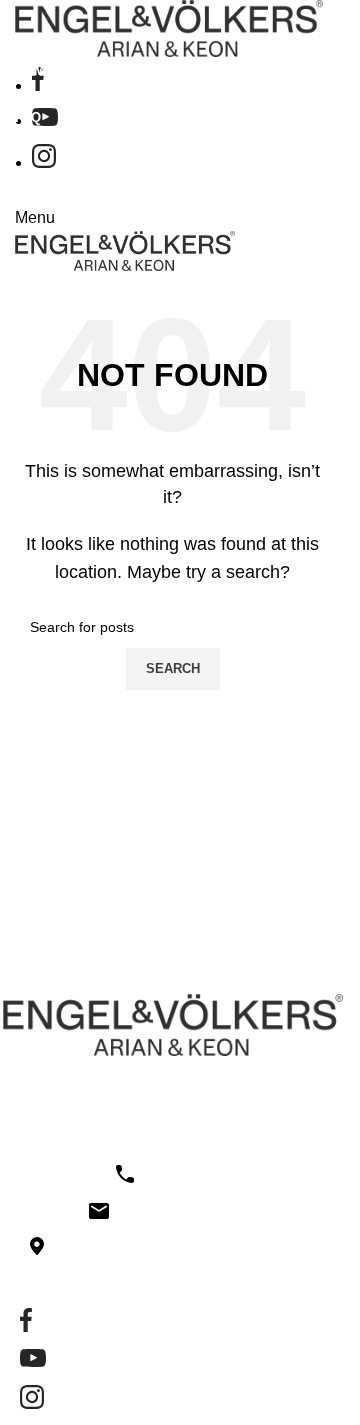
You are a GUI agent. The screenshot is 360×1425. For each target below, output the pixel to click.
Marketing (107, 224)
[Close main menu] (25, 25)
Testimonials (115, 190)
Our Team (107, 156)
